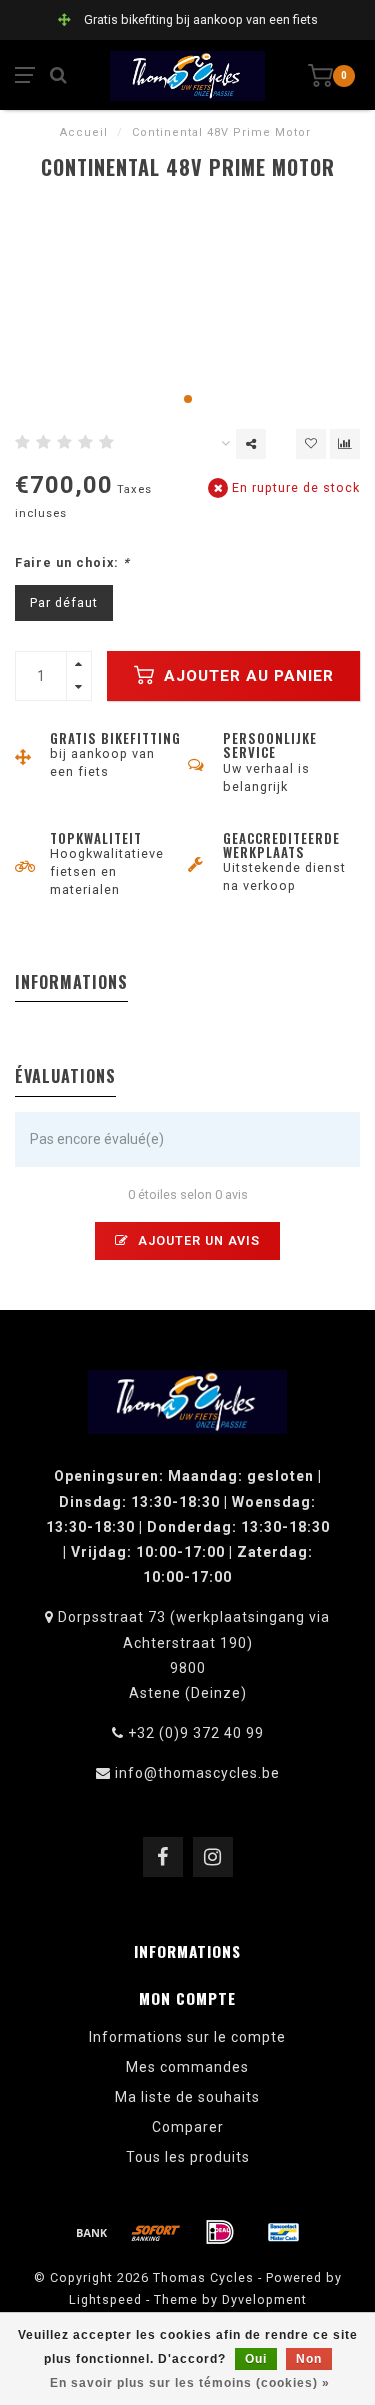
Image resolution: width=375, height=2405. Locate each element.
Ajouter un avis (197, 1240)
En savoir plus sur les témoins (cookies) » (190, 2383)
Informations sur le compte (187, 2037)
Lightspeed (105, 2299)
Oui (256, 2359)
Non (309, 2359)
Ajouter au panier (246, 676)
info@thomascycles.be (197, 1773)
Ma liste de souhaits (187, 2097)
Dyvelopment (264, 2299)
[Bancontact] (284, 2232)
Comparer (188, 2127)
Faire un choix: (72, 562)
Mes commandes (187, 2067)
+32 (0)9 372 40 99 (196, 1733)
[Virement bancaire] (92, 2232)
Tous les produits (188, 2157)
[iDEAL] (220, 2232)
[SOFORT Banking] (156, 2232)
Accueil (84, 132)
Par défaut (64, 602)
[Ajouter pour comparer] (345, 444)
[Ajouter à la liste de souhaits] (311, 444)
